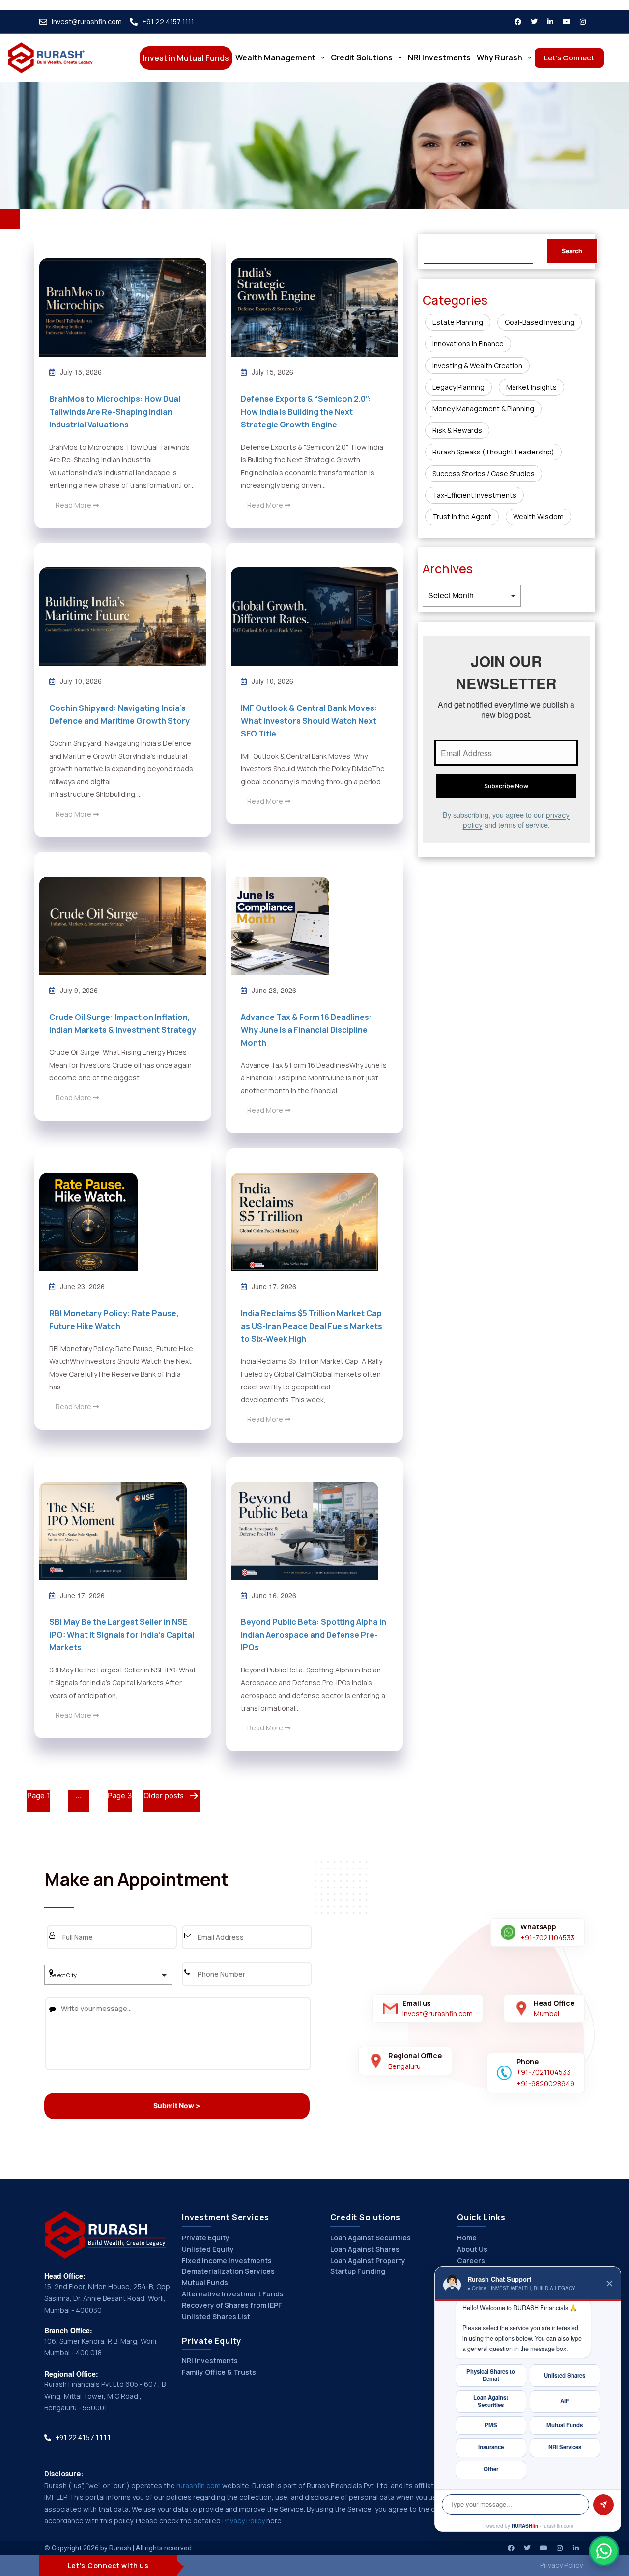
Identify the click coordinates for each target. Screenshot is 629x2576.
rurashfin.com (199, 2485)
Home (467, 2238)
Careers (471, 2260)
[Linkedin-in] (550, 22)
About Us (472, 2249)
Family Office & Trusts (219, 2372)
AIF (565, 2401)
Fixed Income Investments (227, 2260)
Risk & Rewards (457, 430)
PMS (491, 2425)
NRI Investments (439, 57)
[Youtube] (567, 22)
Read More (74, 505)
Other (491, 2469)
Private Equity (206, 2238)
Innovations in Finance (468, 344)
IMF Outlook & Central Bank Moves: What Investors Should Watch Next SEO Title (309, 721)
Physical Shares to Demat (491, 2375)
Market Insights (531, 387)
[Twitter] (534, 22)
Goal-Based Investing (540, 322)
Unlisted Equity (208, 2249)
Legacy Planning (458, 387)
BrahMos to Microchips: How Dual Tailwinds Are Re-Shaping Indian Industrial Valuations (115, 412)
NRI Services (565, 2447)
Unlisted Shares (565, 2375)
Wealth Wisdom (538, 517)
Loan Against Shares (365, 2249)
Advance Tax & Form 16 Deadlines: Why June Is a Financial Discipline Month (306, 1030)
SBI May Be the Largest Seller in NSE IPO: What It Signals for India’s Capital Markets (122, 1635)
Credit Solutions (362, 57)
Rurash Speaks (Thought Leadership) (493, 452)
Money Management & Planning (483, 409)
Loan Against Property (368, 2260)
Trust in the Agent (462, 517)
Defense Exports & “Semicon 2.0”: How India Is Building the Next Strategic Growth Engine (306, 412)
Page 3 (120, 1796)
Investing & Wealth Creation (477, 365)
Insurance (491, 2447)
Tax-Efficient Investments (474, 495)
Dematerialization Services (228, 2271)
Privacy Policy (243, 2521)
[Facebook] (511, 2548)
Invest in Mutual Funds (186, 58)
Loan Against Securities (371, 2238)
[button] (280, 57)
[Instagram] (583, 22)
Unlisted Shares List (216, 2316)
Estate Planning (458, 322)
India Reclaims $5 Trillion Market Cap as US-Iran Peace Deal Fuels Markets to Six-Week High (312, 1326)
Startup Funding (358, 2271)
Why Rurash (500, 57)
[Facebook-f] (518, 22)
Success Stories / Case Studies (484, 473)
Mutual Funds (205, 2282)
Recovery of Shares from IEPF (232, 2305)
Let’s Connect (569, 58)
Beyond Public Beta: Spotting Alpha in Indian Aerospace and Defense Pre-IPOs (314, 1635)
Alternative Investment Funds (233, 2294)
